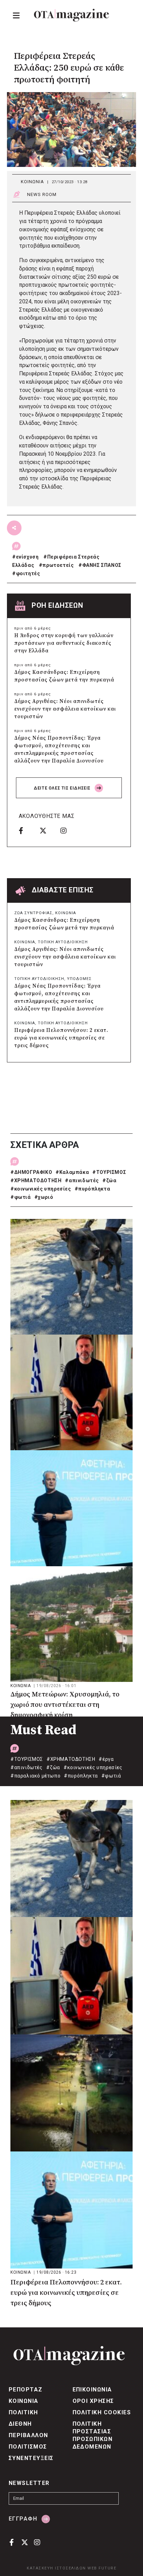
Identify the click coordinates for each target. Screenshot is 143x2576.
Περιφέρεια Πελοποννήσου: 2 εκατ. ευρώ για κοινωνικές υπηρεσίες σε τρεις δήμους (61, 1038)
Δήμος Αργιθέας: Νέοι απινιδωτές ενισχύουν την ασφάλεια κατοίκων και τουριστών (65, 709)
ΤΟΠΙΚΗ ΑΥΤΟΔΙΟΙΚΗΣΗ (63, 942)
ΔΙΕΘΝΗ (20, 2424)
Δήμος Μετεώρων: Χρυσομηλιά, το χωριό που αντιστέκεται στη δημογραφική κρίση (65, 1705)
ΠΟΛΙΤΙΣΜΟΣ (28, 2447)
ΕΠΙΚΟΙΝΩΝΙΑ (92, 2390)
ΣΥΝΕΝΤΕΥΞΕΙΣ (31, 2458)
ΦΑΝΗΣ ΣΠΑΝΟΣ (102, 565)
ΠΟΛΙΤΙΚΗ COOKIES (102, 2412)
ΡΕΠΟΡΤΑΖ (26, 2390)
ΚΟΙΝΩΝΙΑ (32, 182)
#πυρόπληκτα (92, 1189)
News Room (42, 194)
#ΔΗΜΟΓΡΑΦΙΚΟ (31, 1172)
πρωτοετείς (58, 565)
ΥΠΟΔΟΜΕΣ (79, 979)
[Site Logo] (71, 15)
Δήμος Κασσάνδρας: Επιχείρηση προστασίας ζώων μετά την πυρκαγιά (64, 676)
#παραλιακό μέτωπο (35, 1776)
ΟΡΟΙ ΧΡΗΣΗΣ (93, 2401)
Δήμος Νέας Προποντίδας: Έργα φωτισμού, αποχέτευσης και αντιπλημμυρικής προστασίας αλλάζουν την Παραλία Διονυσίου (59, 750)
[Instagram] (68, 830)
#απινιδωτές (82, 1180)
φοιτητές (28, 573)
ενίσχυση (27, 557)
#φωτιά (21, 1197)
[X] (48, 830)
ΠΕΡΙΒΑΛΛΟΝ (28, 2435)
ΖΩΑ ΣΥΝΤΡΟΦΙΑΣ (33, 913)
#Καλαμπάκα (72, 1172)
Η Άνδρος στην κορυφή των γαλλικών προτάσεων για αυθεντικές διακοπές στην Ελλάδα (64, 643)
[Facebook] (27, 830)
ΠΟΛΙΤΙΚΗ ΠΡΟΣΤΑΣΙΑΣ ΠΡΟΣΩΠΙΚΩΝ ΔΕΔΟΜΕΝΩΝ (93, 2435)
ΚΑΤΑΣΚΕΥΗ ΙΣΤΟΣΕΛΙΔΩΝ (56, 2568)
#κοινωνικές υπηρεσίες (41, 1189)
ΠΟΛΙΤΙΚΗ (23, 2412)
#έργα (106, 1759)
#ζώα (109, 1180)
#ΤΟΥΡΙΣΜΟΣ (109, 1172)
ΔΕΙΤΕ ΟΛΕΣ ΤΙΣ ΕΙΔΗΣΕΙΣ (63, 788)
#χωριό (44, 1197)
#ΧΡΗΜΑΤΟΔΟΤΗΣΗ (36, 1180)
